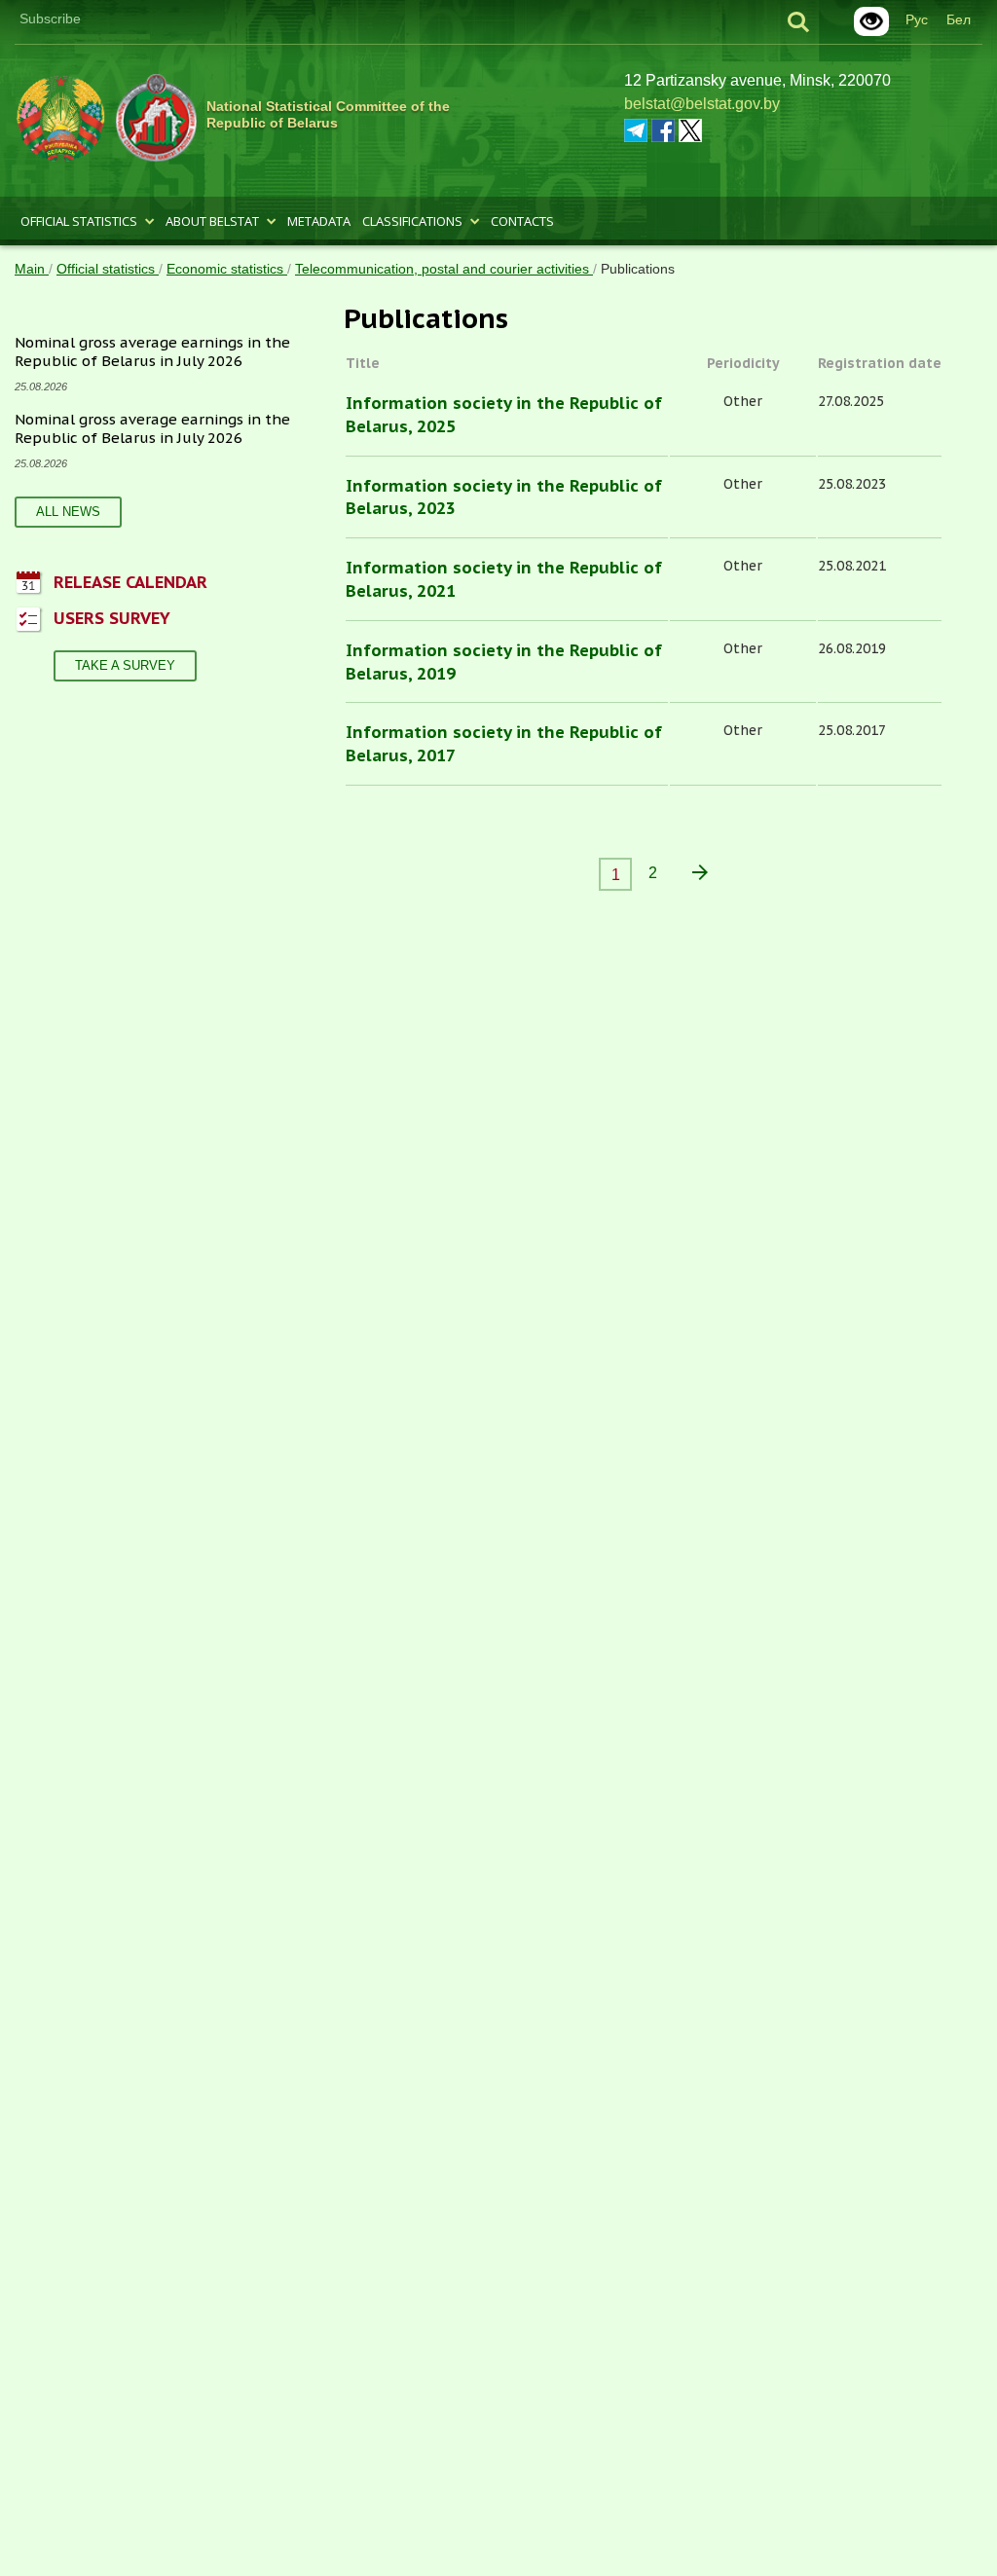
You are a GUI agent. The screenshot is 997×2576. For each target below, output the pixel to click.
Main (32, 269)
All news (68, 512)
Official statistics (79, 221)
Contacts (522, 221)
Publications (638, 269)
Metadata (319, 221)
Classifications (412, 221)
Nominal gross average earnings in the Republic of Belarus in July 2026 (152, 352)
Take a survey (125, 665)
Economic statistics (227, 269)
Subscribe (50, 18)
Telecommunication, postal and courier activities (444, 269)
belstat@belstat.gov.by (702, 104)
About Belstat (212, 221)
